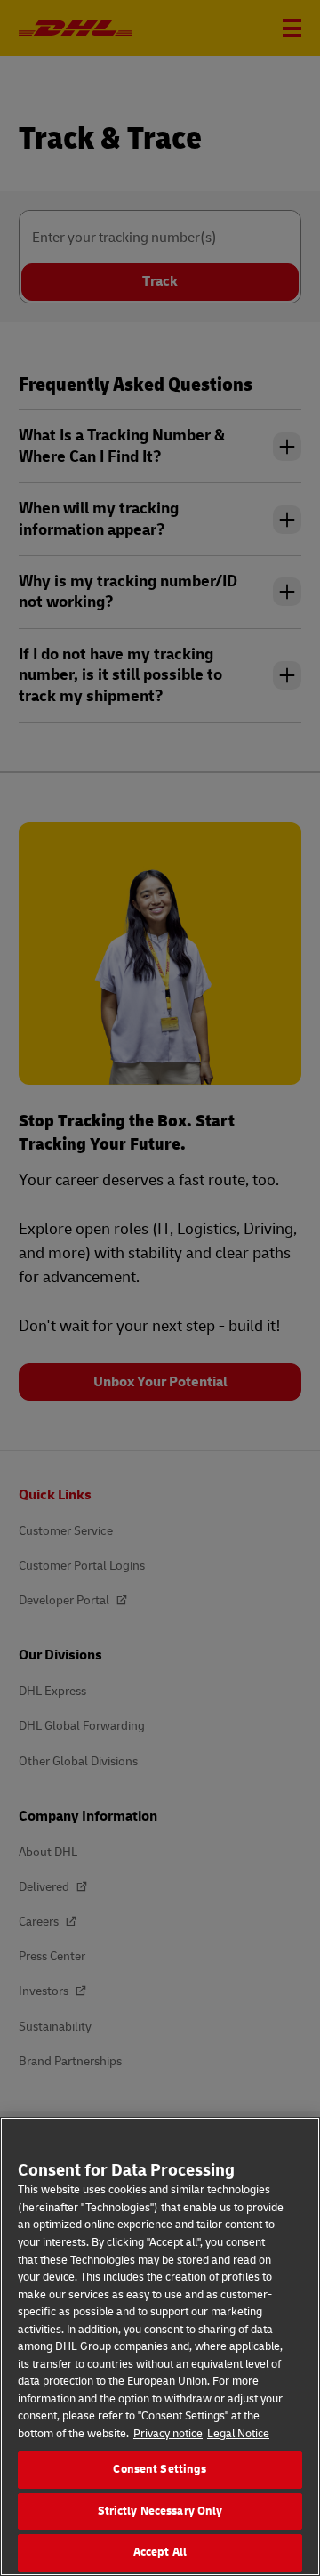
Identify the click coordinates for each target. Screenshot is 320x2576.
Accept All (160, 2552)
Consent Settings (160, 2469)
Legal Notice (238, 2434)
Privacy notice (168, 2434)
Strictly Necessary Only (160, 2511)
